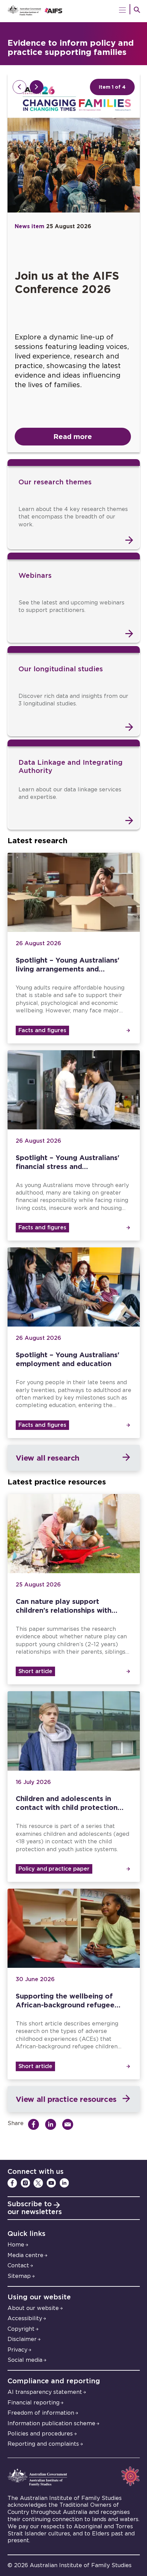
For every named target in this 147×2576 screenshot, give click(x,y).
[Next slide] (37, 87)
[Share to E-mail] (70, 2124)
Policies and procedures (40, 2434)
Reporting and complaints (43, 2444)
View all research (48, 1458)
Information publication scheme (51, 2424)
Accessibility (25, 2318)
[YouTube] (51, 2183)
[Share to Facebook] (35, 2124)
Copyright (21, 2329)
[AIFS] (74, 11)
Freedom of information (41, 2413)
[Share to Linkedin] (52, 2124)
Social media (25, 2360)
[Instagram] (25, 2183)
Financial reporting (34, 2403)
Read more (73, 436)
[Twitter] (38, 2183)
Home (16, 2245)
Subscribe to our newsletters (35, 2208)
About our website (33, 2308)
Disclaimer (22, 2339)
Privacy (17, 2350)
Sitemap (19, 2276)
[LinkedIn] (64, 2183)
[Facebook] (12, 2183)
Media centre (25, 2255)
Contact (18, 2266)
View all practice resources (66, 2099)
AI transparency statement (45, 2392)
